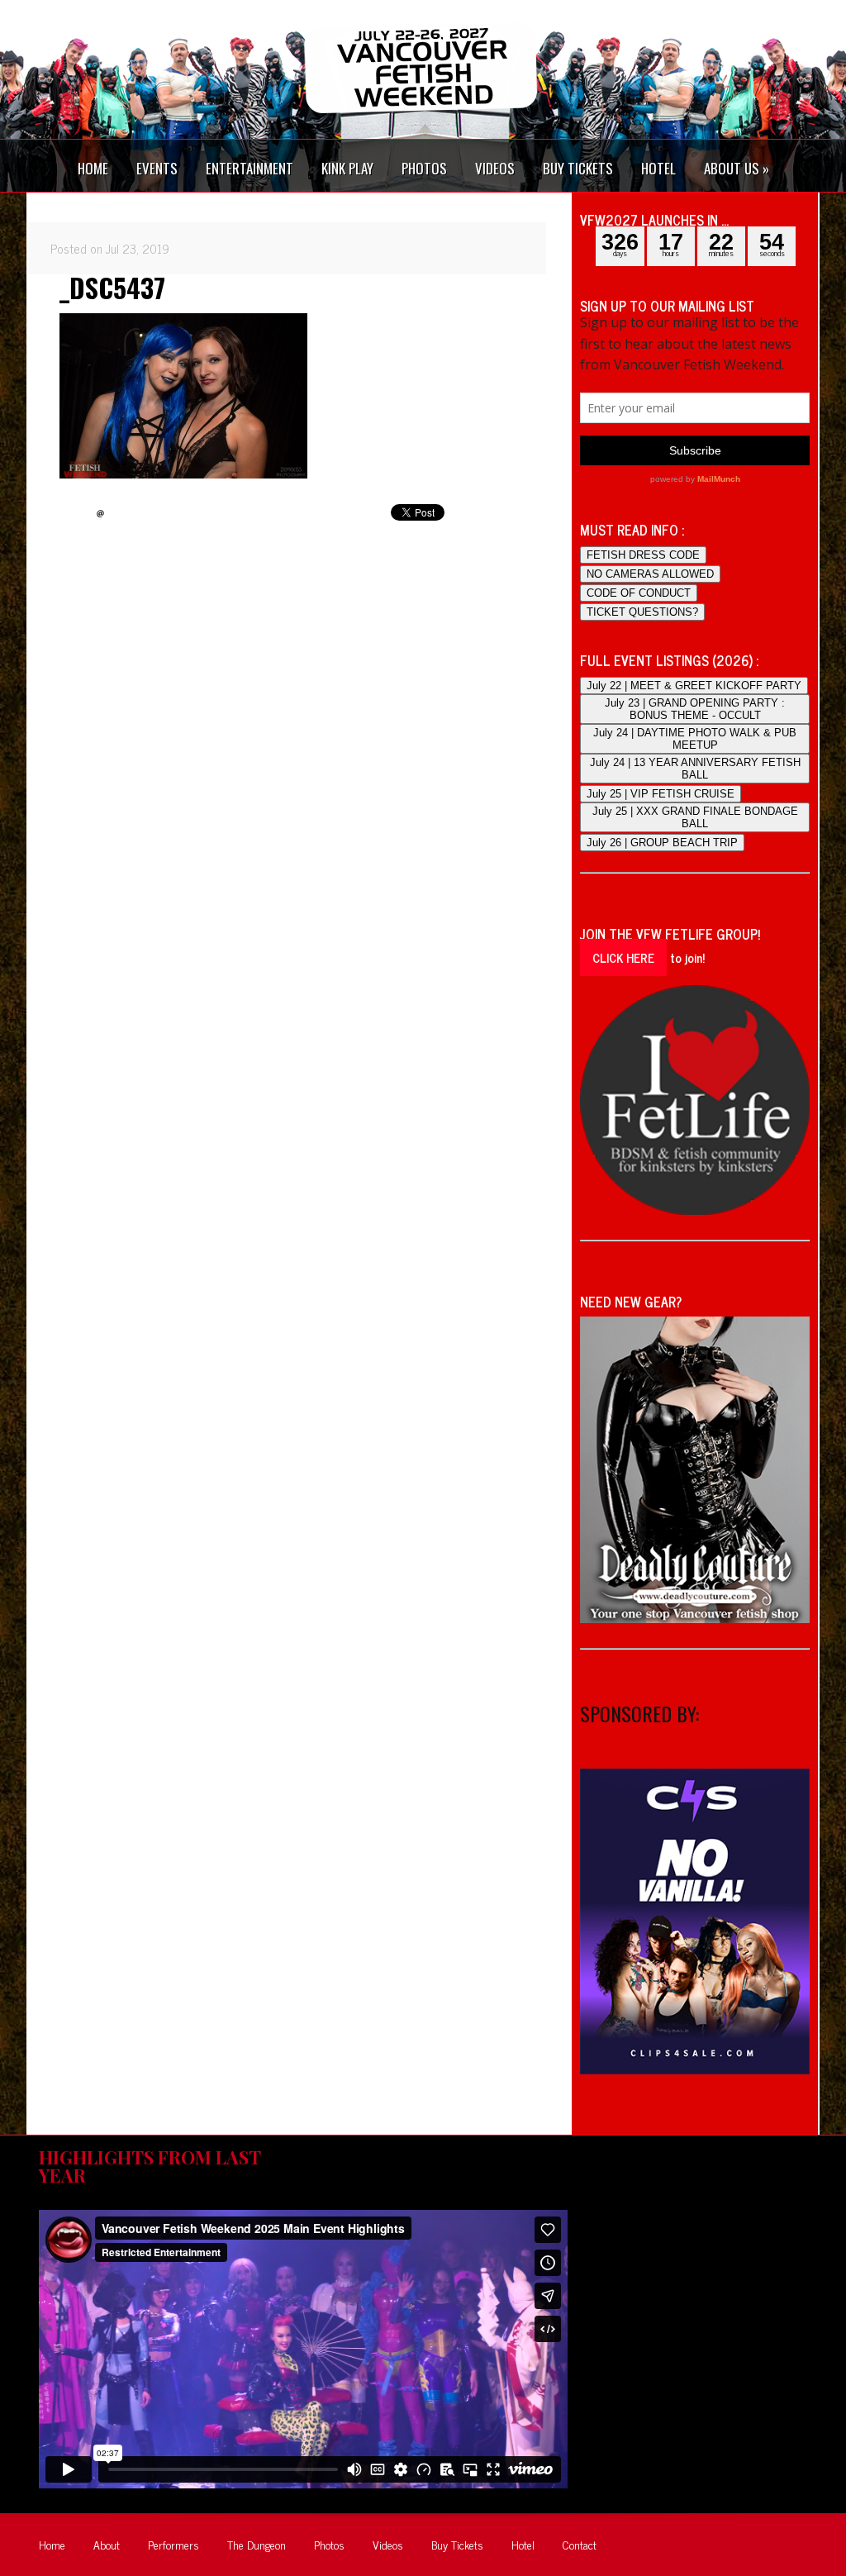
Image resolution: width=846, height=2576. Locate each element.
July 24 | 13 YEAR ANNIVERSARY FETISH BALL (695, 769)
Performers (173, 2544)
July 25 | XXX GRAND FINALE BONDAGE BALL (695, 817)
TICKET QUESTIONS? (642, 612)
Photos (329, 2544)
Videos (388, 2544)
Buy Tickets (457, 2544)
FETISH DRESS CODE (643, 555)
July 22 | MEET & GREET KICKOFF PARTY (694, 686)
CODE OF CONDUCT (639, 593)
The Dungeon (257, 2544)
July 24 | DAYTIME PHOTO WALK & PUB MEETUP (695, 739)
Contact (580, 2544)
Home (52, 2544)
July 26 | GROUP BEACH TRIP (662, 843)
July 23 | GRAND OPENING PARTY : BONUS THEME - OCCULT (695, 709)
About (107, 2544)
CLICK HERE (623, 957)
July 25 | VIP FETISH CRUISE (661, 794)
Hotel (523, 2544)
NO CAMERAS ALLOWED (650, 574)
